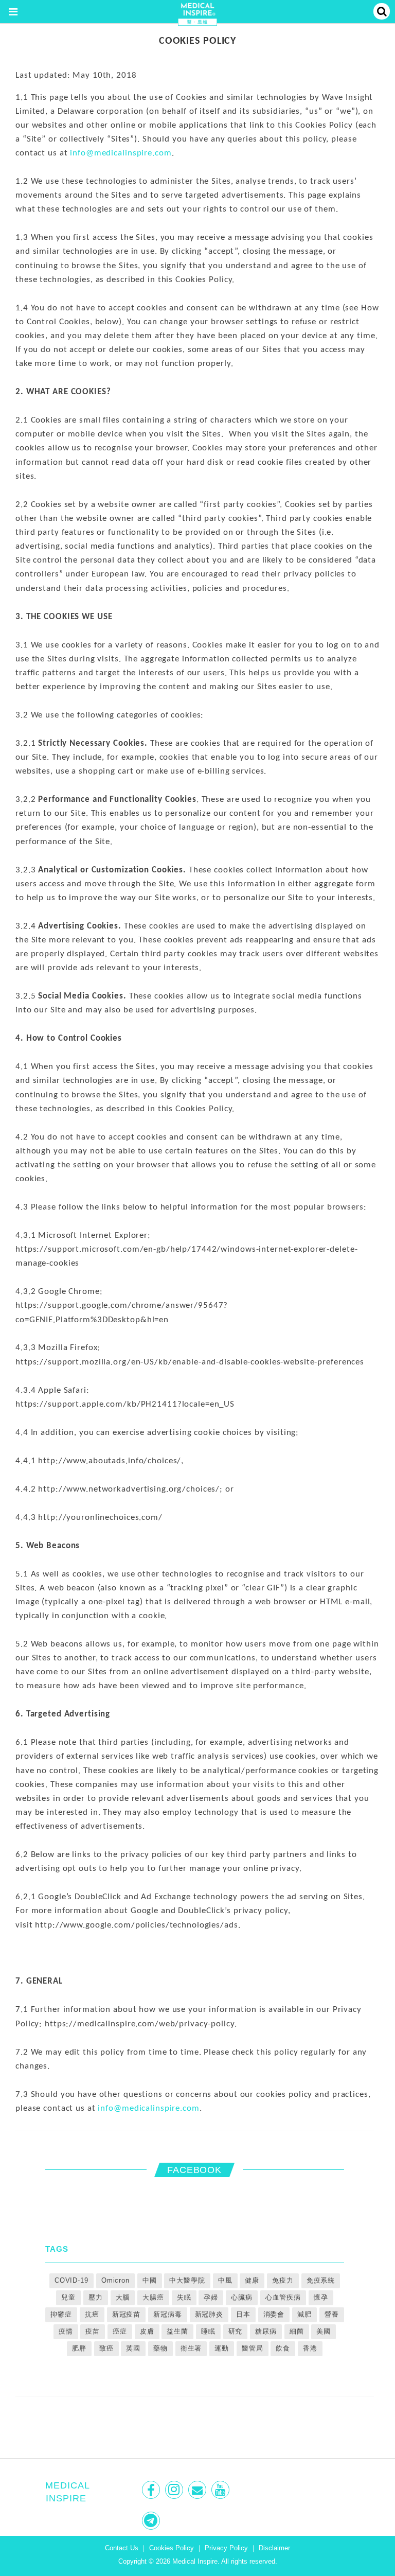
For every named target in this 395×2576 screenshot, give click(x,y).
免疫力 (283, 2280)
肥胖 (79, 2348)
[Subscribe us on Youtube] (221, 2490)
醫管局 (253, 2348)
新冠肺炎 (209, 2314)
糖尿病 (266, 2331)
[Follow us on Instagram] (175, 2490)
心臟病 (242, 2297)
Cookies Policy (172, 2548)
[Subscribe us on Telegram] (152, 2521)
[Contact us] (198, 2490)
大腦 (123, 2297)
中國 (150, 2280)
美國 (324, 2331)
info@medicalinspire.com (121, 153)
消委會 (274, 2314)
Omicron (115, 2280)
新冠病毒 (168, 2314)
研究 (236, 2331)
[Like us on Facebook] (152, 2490)
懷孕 (321, 2297)
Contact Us (122, 2548)
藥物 (160, 2348)
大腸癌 (153, 2297)
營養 (332, 2314)
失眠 (184, 2297)
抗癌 (92, 2314)
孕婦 (211, 2297)
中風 (225, 2280)
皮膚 (147, 2331)
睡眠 (208, 2331)
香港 (310, 2348)
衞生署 (191, 2348)
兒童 (68, 2297)
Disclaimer (274, 2548)
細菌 (297, 2331)
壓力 (96, 2297)
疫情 (66, 2331)
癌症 (120, 2331)
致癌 (106, 2348)
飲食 (283, 2348)
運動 (222, 2348)
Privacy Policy (226, 2548)
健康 (252, 2280)
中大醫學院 (187, 2280)
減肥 (304, 2314)
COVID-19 (71, 2280)
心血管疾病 (283, 2297)
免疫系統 (321, 2280)
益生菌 (177, 2331)
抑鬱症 (61, 2314)
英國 (133, 2348)
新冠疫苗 (127, 2314)
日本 (243, 2314)
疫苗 (93, 2331)
